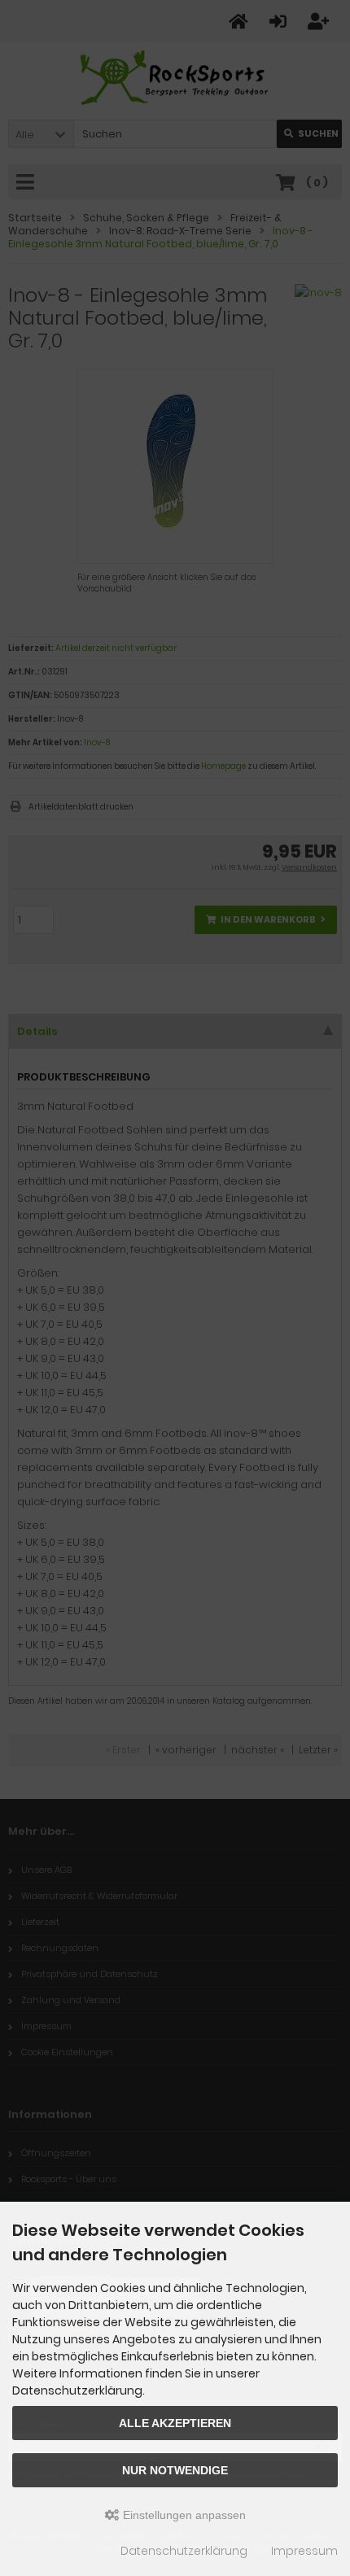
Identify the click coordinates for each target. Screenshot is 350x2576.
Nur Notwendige (175, 2470)
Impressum (304, 2551)
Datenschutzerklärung (184, 2551)
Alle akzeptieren (175, 2423)
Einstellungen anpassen (183, 2515)
